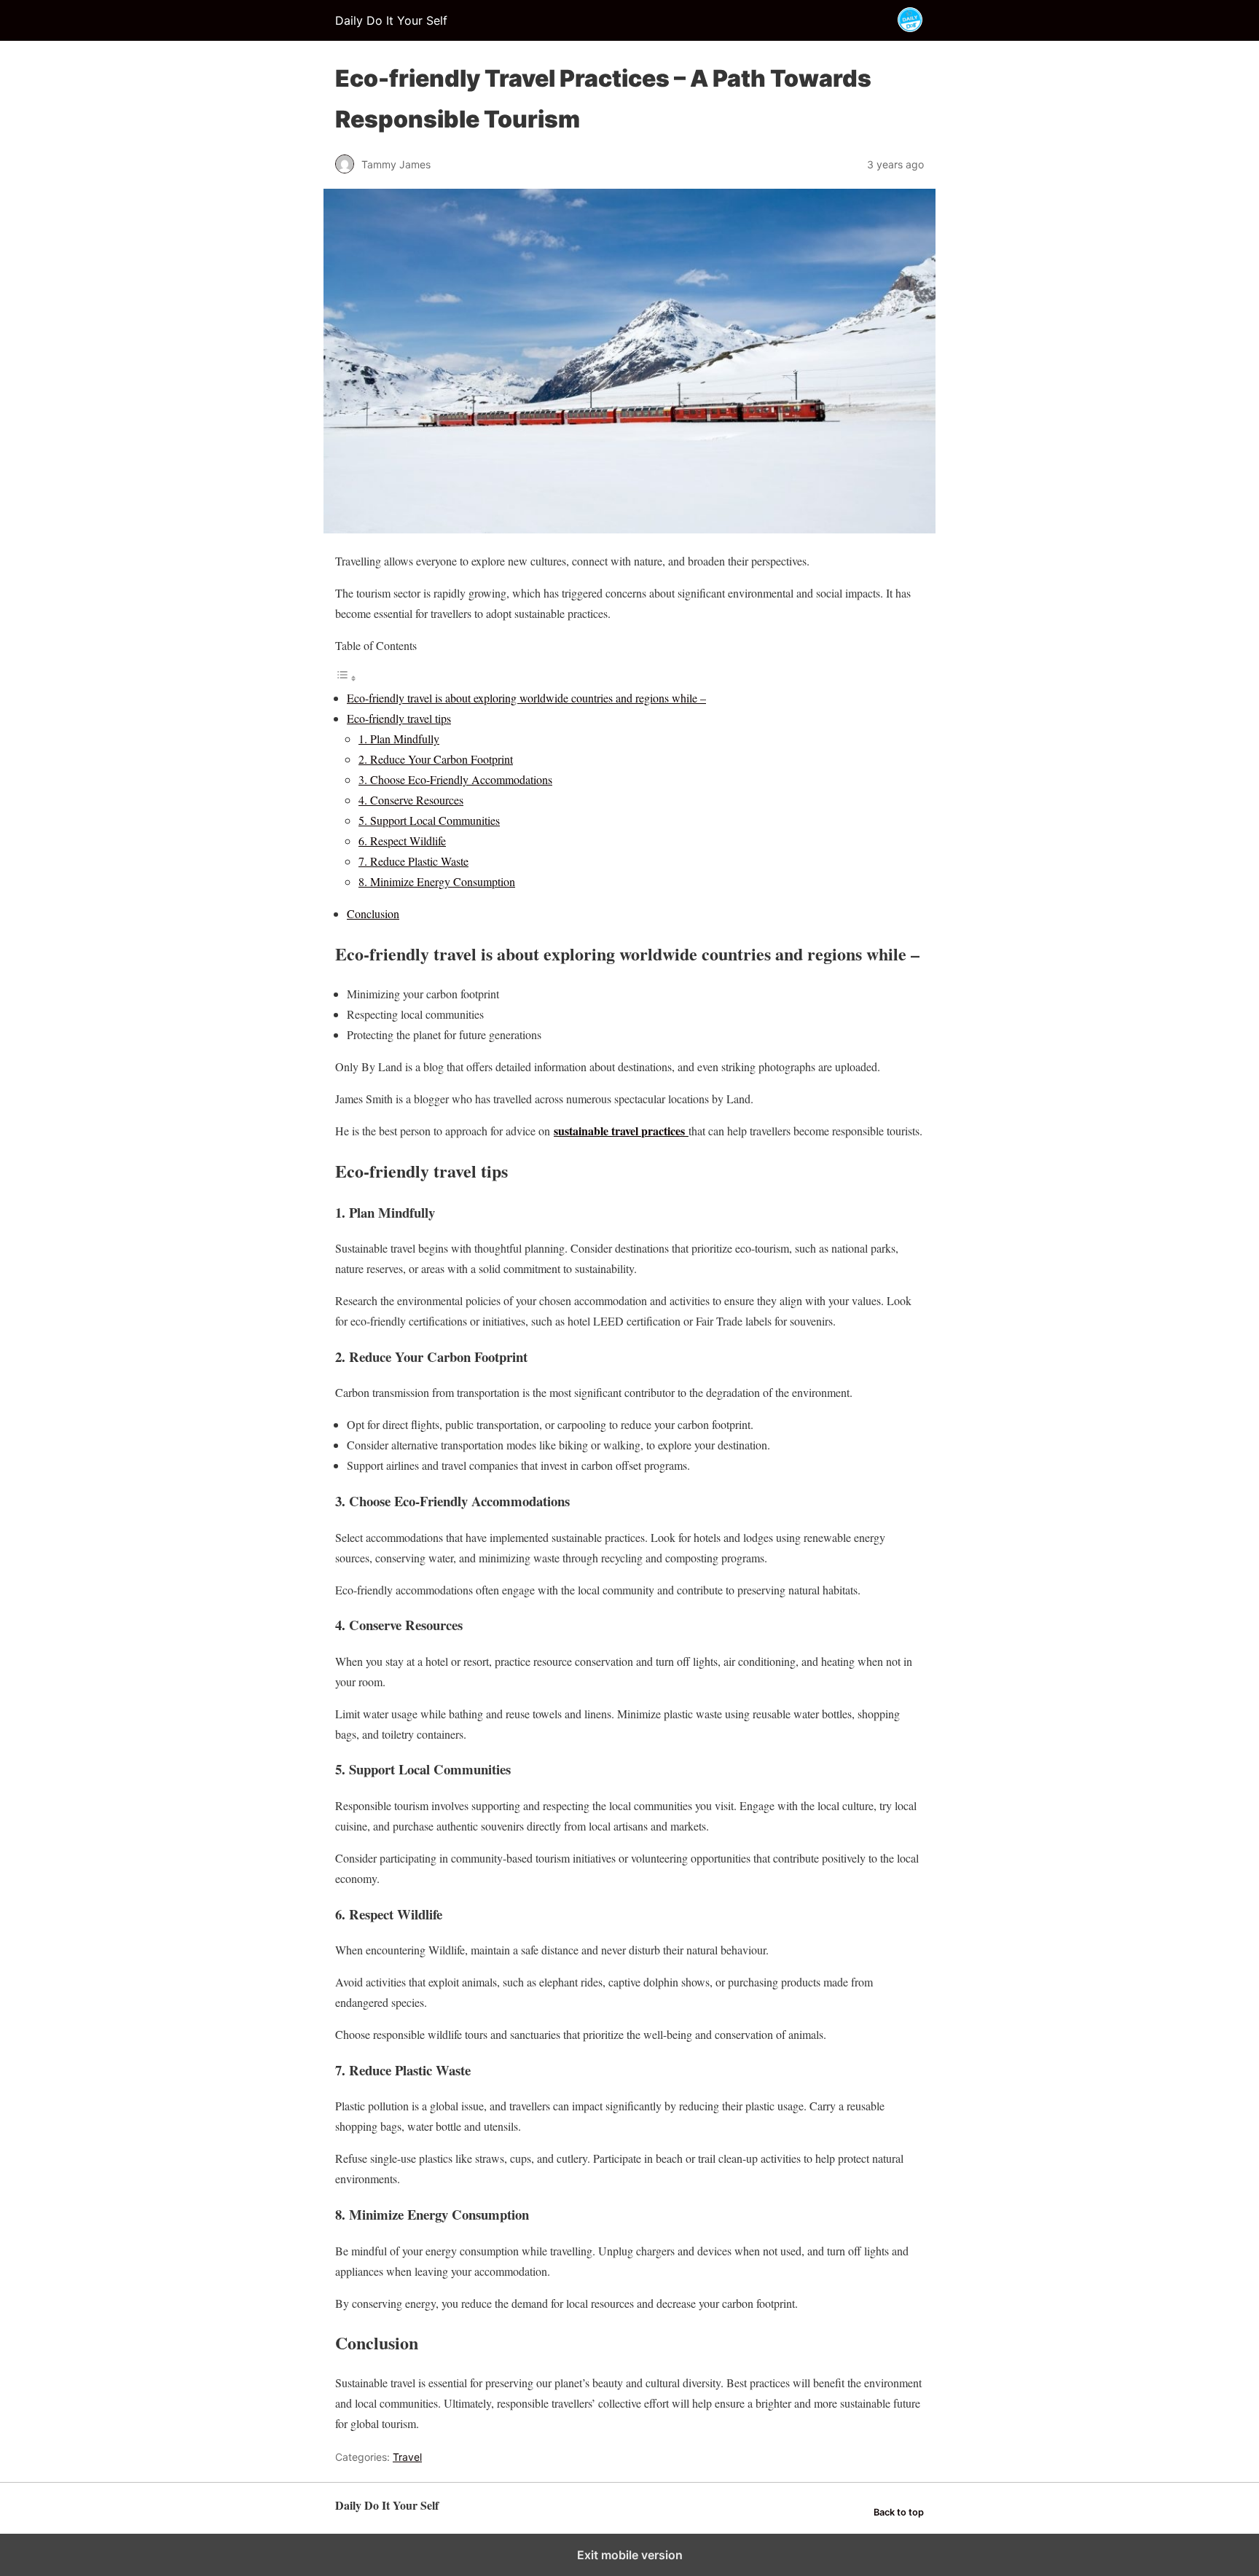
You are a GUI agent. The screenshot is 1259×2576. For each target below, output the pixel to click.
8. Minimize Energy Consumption (437, 881)
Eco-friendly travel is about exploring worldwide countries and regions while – (526, 698)
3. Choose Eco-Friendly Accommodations (455, 779)
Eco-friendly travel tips (399, 718)
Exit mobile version (630, 2555)
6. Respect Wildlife (402, 841)
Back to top (899, 2512)
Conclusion (373, 913)
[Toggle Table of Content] (346, 677)
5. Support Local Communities (429, 820)
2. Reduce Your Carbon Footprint (436, 759)
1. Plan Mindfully (399, 739)
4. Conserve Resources (411, 800)
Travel (407, 2457)
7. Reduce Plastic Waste (413, 861)
